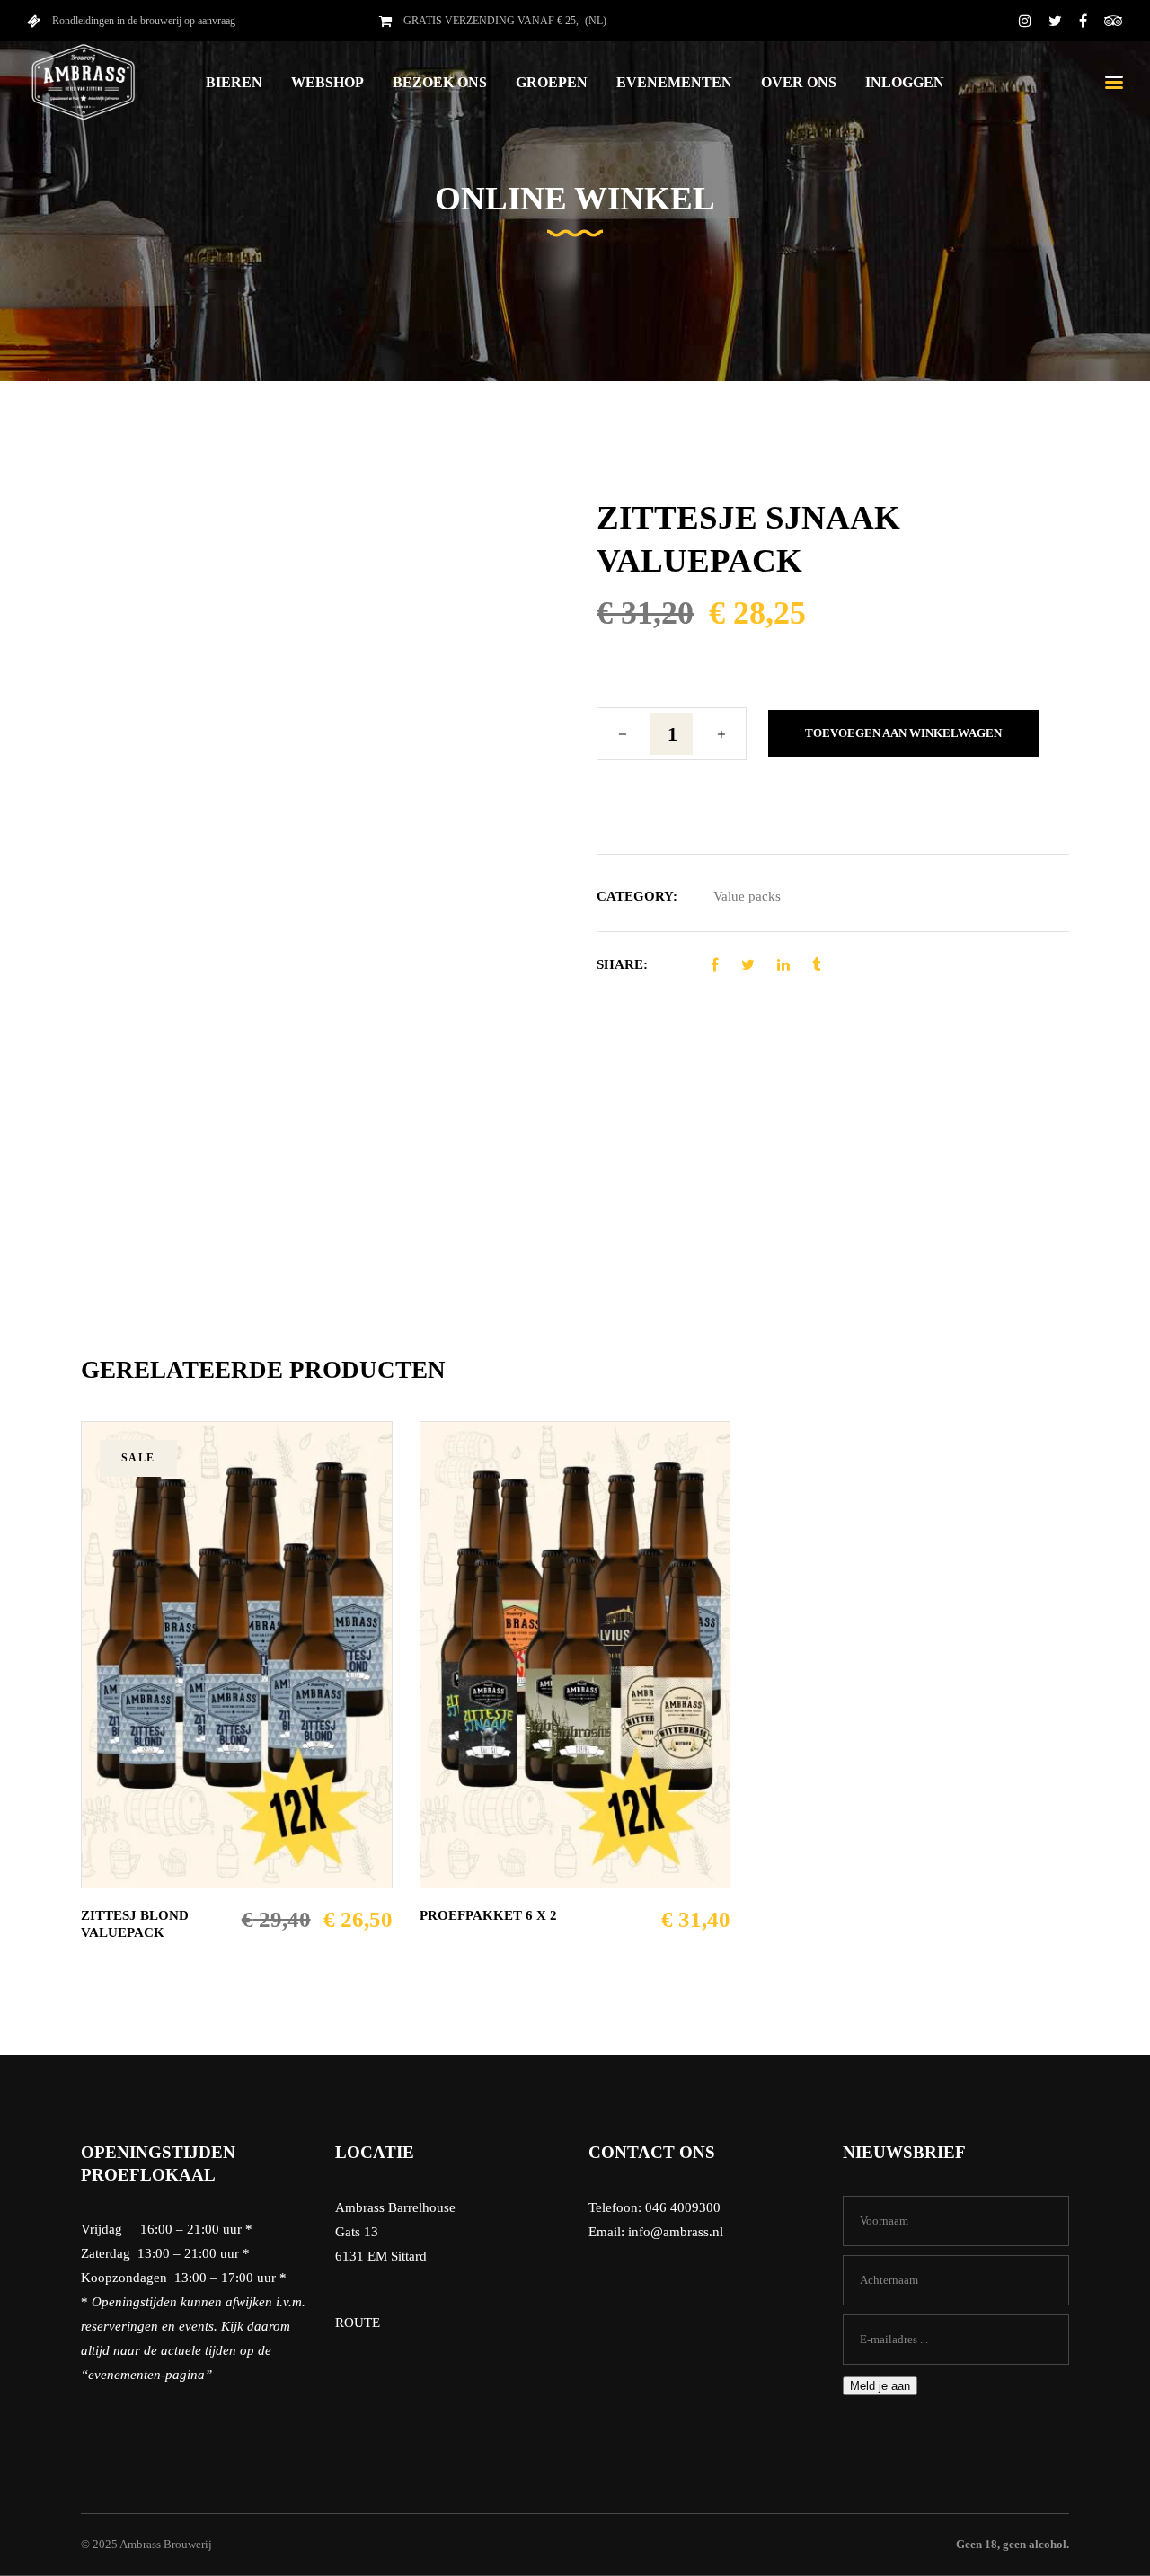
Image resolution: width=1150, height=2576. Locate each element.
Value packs (747, 896)
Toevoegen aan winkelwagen (903, 733)
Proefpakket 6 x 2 (488, 1915)
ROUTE (358, 2323)
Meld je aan (880, 2386)
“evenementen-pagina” (146, 2375)
